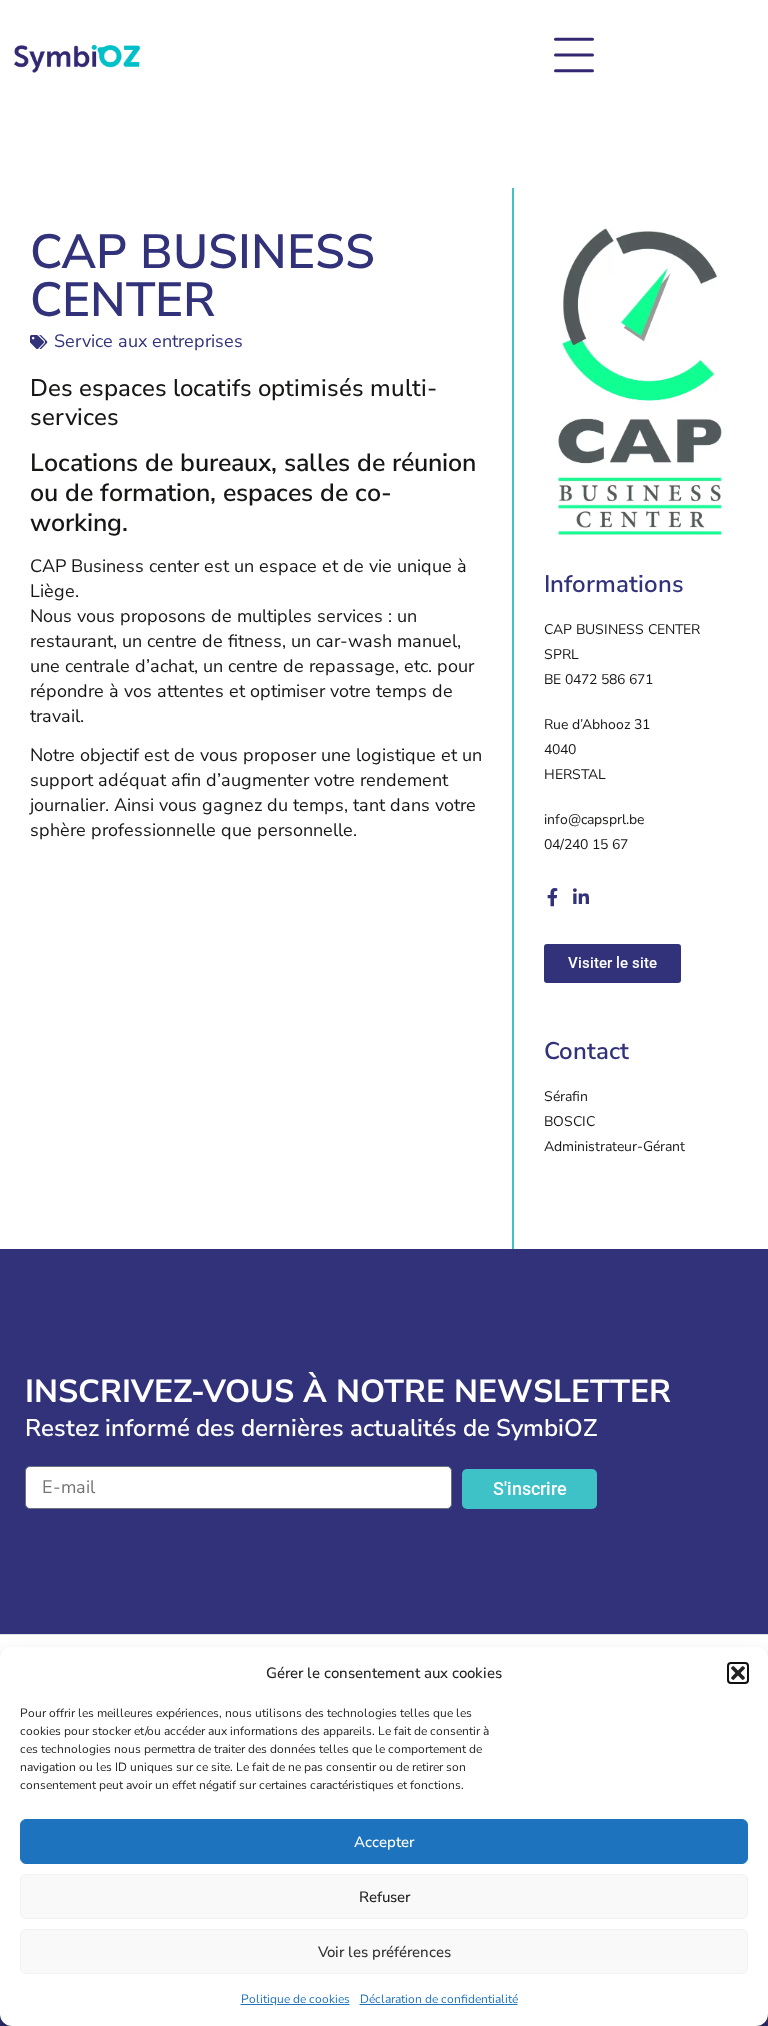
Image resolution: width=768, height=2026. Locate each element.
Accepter (384, 1842)
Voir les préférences (384, 1952)
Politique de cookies (295, 1999)
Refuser (384, 1897)
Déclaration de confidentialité (439, 1999)
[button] (738, 1673)
